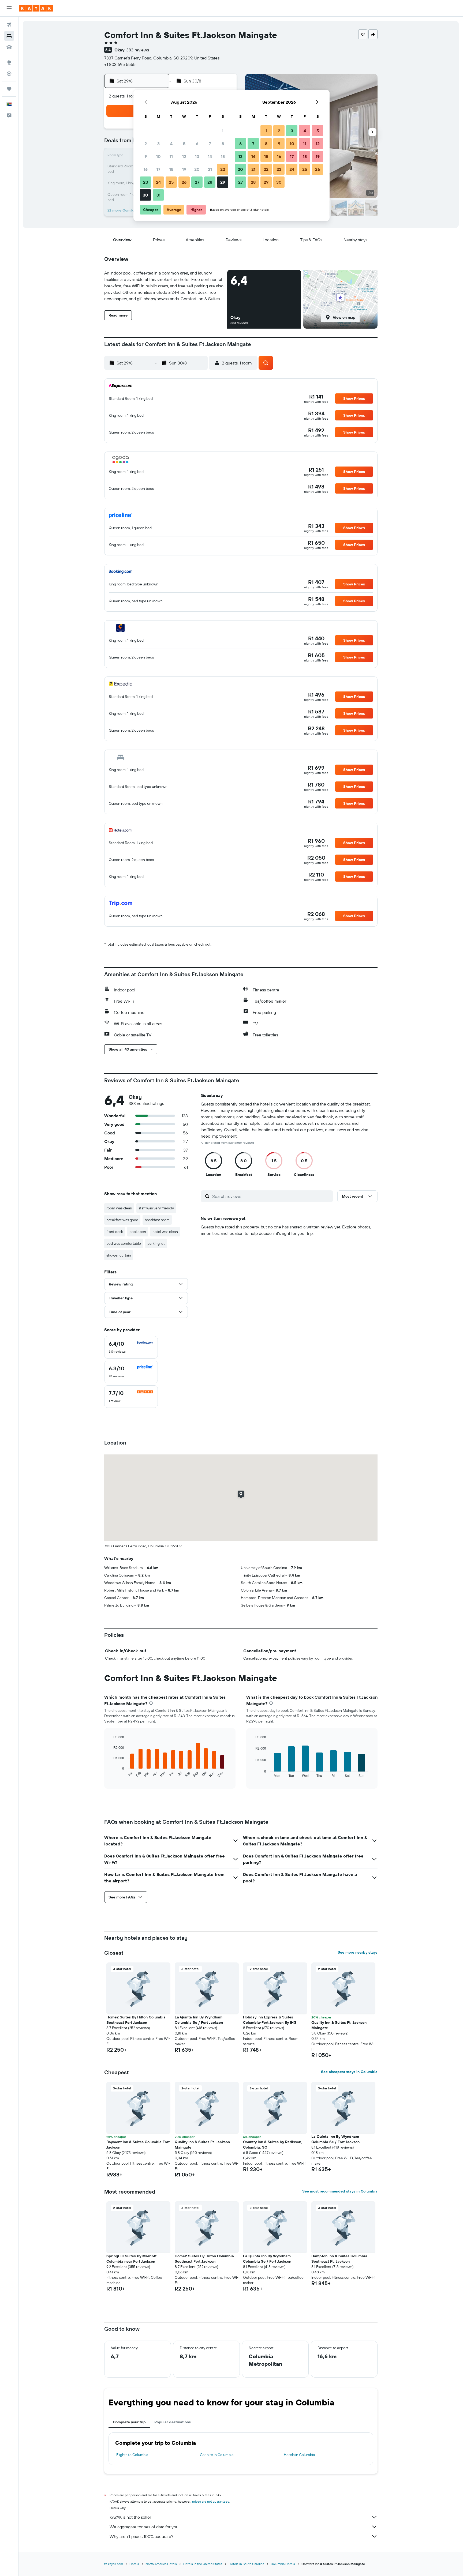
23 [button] (145, 182)
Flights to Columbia (132, 2455)
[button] (9, 8)
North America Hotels (161, 2564)
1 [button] (223, 131)
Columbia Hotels (283, 2564)
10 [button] (158, 156)
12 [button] (184, 156)
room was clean (119, 1208)
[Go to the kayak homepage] (36, 8)
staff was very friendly (156, 1208)
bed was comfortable (124, 1243)
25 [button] (171, 182)
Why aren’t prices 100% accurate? (141, 2536)
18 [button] (171, 169)
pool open (138, 1232)
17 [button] (158, 169)
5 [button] (184, 144)
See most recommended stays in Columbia (340, 2191)
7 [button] (210, 144)
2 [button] (146, 144)
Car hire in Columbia (217, 2455)
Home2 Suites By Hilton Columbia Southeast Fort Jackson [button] (136, 2020)
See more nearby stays (358, 1952)
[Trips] (9, 89)
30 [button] (145, 195)
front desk (115, 1232)
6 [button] (197, 144)
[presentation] (151, 1703)
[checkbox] (131, 1347)
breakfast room (157, 1220)
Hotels (134, 2564)
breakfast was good (122, 1220)
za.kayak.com (114, 2564)
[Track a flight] (9, 74)
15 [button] (223, 156)
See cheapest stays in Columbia (349, 2072)
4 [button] (171, 144)
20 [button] (197, 169)
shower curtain (119, 1255)
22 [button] (223, 169)
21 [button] (210, 169)
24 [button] (158, 182)
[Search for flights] (9, 25)
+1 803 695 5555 (120, 64)
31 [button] (158, 195)
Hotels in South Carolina (247, 2564)
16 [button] (146, 169)
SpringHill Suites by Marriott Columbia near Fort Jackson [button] (131, 2259)
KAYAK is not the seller (130, 2517)
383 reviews (138, 50)
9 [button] (146, 156)
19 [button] (184, 169)
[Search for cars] (9, 47)
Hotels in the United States (203, 2564)
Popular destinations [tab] (173, 2422)
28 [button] (210, 182)
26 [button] (184, 182)
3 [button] (158, 144)
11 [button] (171, 156)
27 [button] (197, 182)
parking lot (156, 1243)
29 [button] (223, 182)
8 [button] (223, 144)
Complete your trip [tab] (129, 2422)
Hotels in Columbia (299, 2455)
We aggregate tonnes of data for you (144, 2527)
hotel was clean (165, 1232)
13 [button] (197, 156)
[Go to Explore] (9, 62)
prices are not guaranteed (211, 2501)
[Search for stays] (9, 36)
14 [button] (210, 156)
